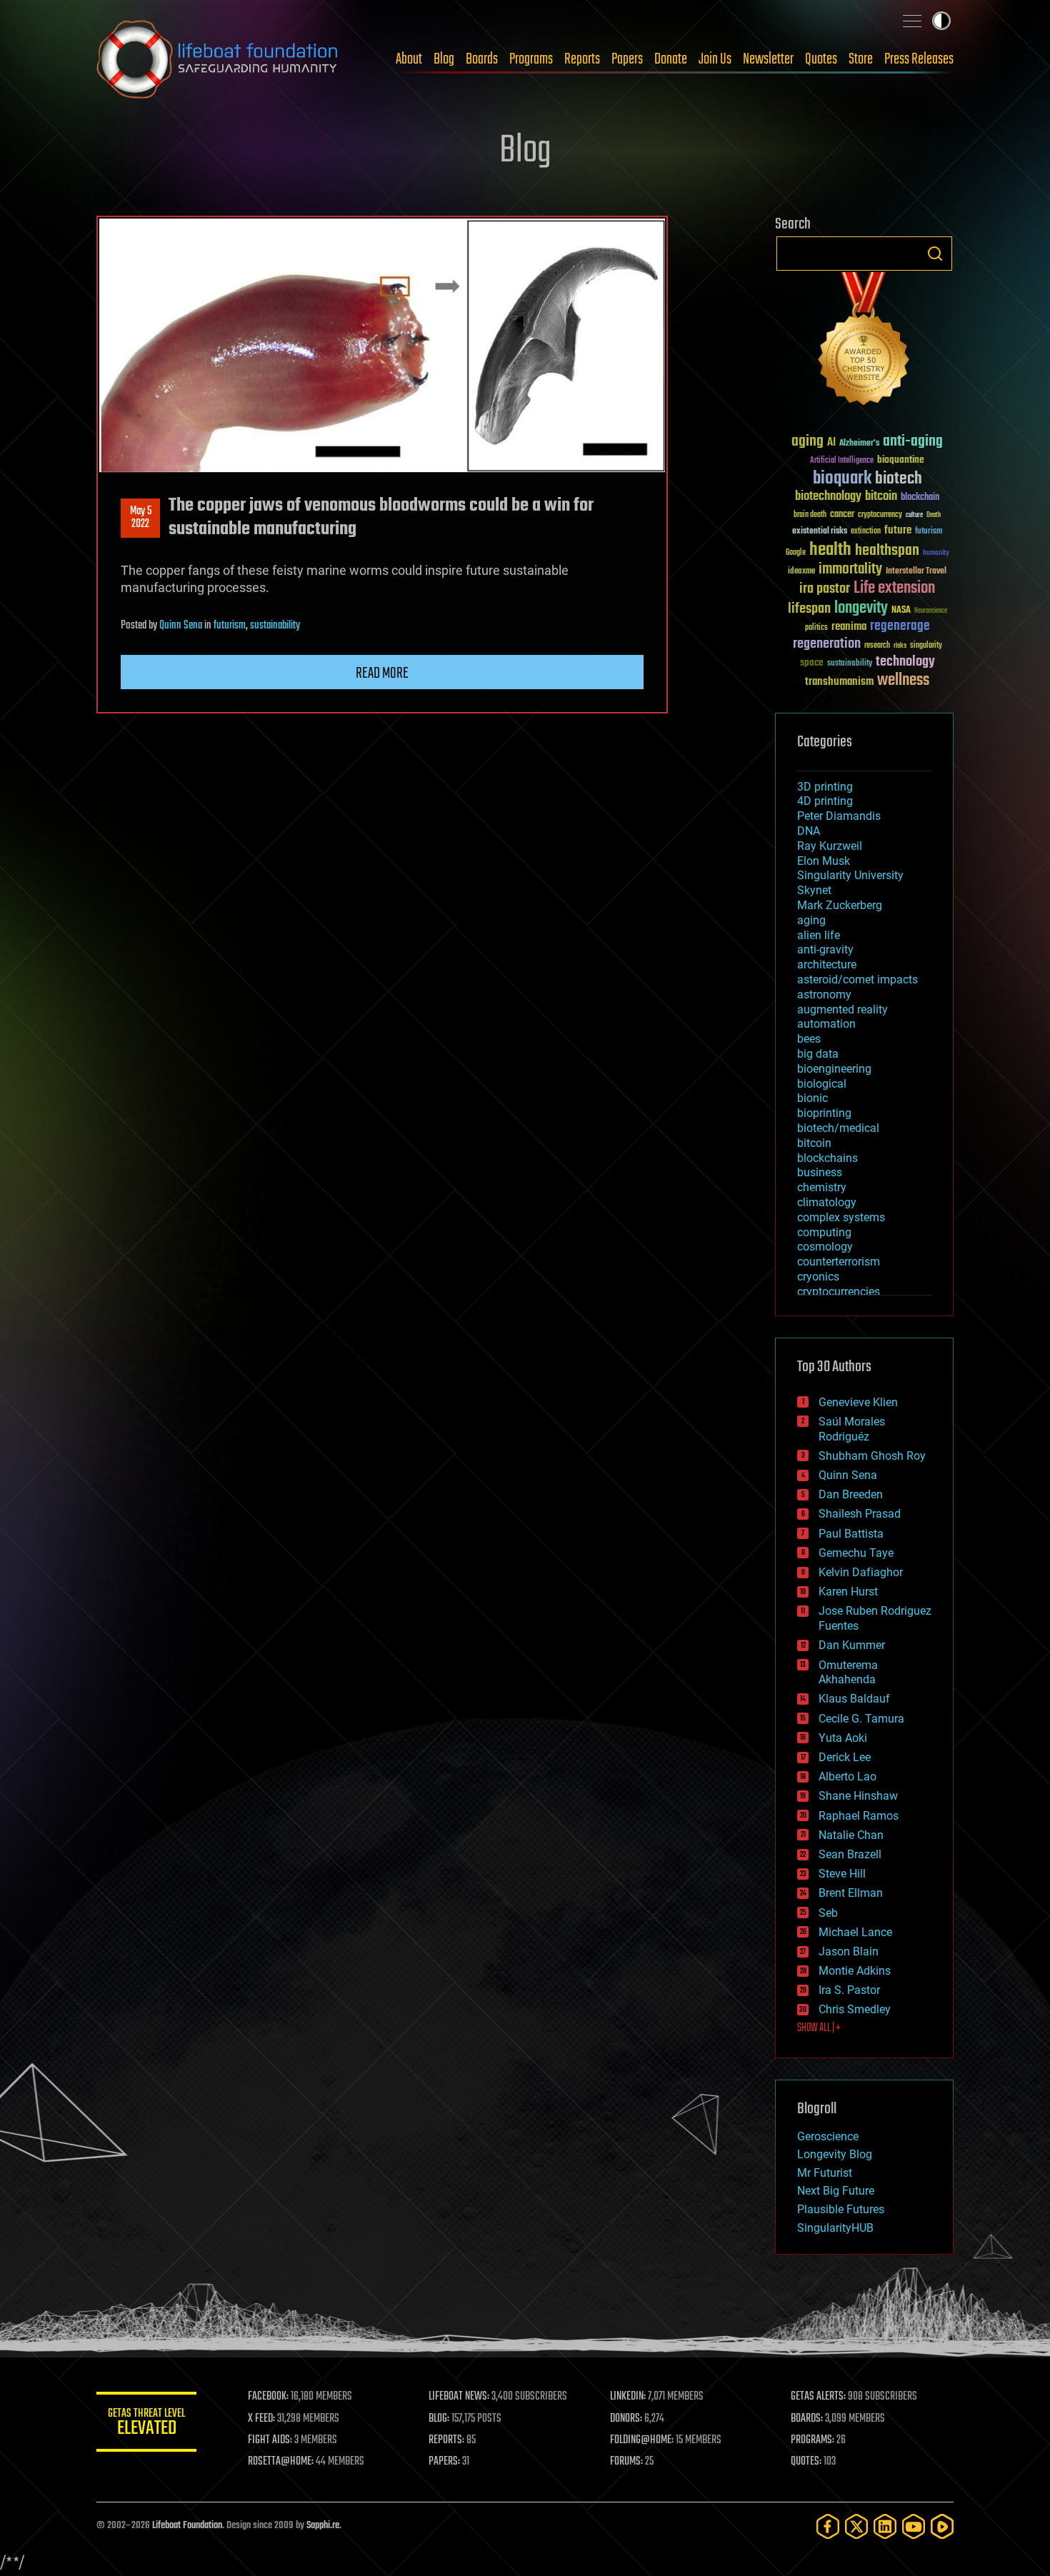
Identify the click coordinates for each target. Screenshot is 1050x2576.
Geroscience (828, 2136)
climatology (827, 1202)
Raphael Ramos (859, 1816)
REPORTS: (446, 2440)
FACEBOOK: (268, 2397)
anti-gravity (825, 949)
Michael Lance (855, 1932)
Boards (482, 59)
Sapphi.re (323, 2526)
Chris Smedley (855, 2009)
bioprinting (824, 1113)
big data (818, 1054)
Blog (444, 59)
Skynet (814, 890)
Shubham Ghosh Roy (872, 1456)
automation (826, 1024)
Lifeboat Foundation (187, 2526)
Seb (828, 1913)
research (877, 646)
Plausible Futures (841, 2209)
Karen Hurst (848, 1592)
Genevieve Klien (858, 1402)
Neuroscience (931, 612)
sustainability (275, 626)
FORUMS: (626, 2462)
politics (816, 628)
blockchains (827, 1158)
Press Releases (919, 59)
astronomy (824, 994)
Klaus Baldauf (854, 1699)
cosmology (825, 1247)
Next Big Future (836, 2191)
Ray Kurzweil (830, 846)
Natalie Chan (851, 1835)
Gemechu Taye (856, 1553)
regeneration (827, 644)
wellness (903, 681)
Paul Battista (851, 1534)
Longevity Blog (835, 2154)
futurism (230, 626)
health (830, 550)
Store (861, 59)
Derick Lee (845, 1757)
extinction (866, 532)
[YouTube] (914, 2526)
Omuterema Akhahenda (848, 1673)
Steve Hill (842, 1874)
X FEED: (261, 2419)
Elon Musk (824, 861)
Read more (382, 673)
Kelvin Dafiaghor (861, 1572)
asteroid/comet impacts (857, 979)
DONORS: (626, 2419)
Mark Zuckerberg (840, 905)
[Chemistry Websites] (864, 342)
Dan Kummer (852, 1645)
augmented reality (842, 1009)
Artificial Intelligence (842, 461)
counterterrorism (839, 1262)
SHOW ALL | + (819, 2028)
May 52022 (141, 518)
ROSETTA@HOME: (281, 2462)
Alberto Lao (847, 1776)
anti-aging (913, 442)
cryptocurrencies (839, 1292)
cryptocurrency (880, 515)
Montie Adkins (855, 1971)
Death (934, 515)
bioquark (842, 479)
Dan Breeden (851, 1494)
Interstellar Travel (916, 572)
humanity (936, 553)
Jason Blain (849, 1951)
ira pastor (825, 589)
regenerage (900, 626)
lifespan (809, 609)
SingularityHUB (835, 2228)
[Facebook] (828, 2526)
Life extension (894, 588)
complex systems (841, 1217)
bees (809, 1039)
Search (935, 254)
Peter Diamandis (839, 816)
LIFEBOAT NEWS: (459, 2397)
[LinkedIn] (885, 2526)
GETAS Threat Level (146, 2424)
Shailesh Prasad (860, 1514)
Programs (531, 59)
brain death (810, 515)
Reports (582, 59)
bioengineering (834, 1069)
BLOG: (439, 2419)
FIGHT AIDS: (270, 2440)
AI (831, 443)
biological (822, 1084)
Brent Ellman (851, 1893)
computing (824, 1232)
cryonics (818, 1277)
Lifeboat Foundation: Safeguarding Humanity (218, 59)
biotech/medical (838, 1128)
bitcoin (881, 497)
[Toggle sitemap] (912, 21)
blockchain (920, 498)
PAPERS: (444, 2462)
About (409, 59)
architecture (827, 964)
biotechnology (828, 497)
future (898, 530)
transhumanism (839, 682)
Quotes (821, 59)
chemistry (822, 1187)
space (812, 662)
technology (905, 662)
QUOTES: (806, 2462)
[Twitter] (856, 2526)
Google (796, 553)
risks (900, 646)
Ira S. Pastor (849, 1990)
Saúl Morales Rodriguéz (852, 1429)
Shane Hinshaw (858, 1796)
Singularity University (850, 875)
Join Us (715, 59)
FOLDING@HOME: (642, 2440)
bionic (812, 1098)
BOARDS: (807, 2419)
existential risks (820, 532)
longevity (861, 608)
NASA (901, 611)
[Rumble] (942, 2526)
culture (914, 515)
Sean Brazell (850, 1854)
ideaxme (801, 572)
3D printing (825, 787)
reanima (849, 627)
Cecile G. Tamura (861, 1719)
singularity (926, 646)
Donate (671, 59)
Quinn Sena (181, 626)
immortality (850, 569)
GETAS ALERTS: (818, 2397)
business (820, 1172)
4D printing (825, 801)
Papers (627, 59)
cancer (842, 515)
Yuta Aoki (843, 1738)
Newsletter (768, 59)
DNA (809, 831)
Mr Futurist (825, 2173)
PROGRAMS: (812, 2440)
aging (807, 442)
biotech (899, 479)
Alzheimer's (859, 444)
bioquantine (901, 460)
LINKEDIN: (628, 2397)
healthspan (887, 551)
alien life (819, 935)
